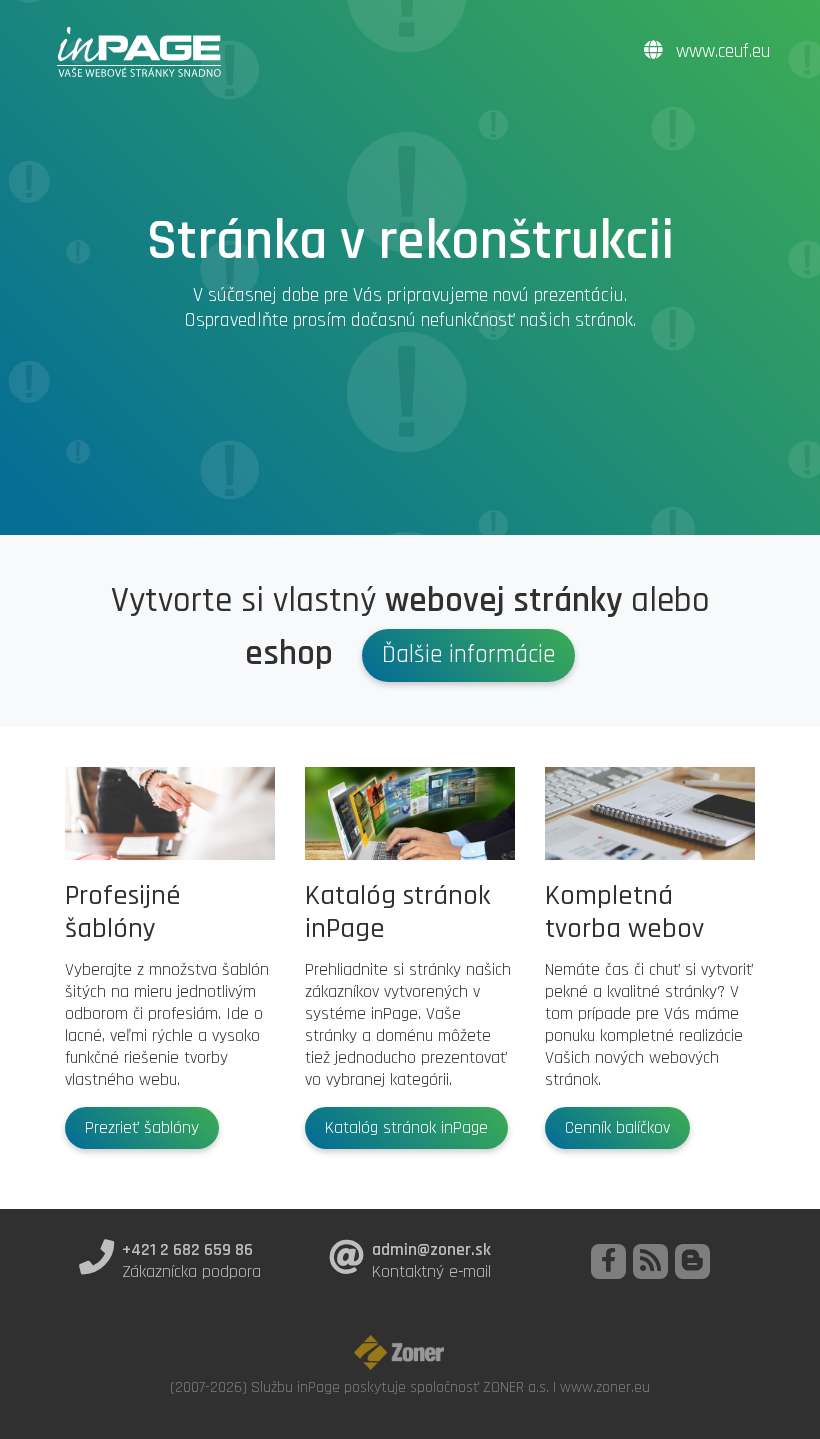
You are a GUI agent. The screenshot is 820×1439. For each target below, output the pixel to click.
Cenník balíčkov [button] (617, 1128)
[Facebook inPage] (608, 1261)
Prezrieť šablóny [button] (142, 1128)
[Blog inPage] (692, 1261)
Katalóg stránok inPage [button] (406, 1128)
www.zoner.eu (605, 1387)
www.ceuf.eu (720, 51)
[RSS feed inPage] (650, 1261)
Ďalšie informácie (468, 655)
